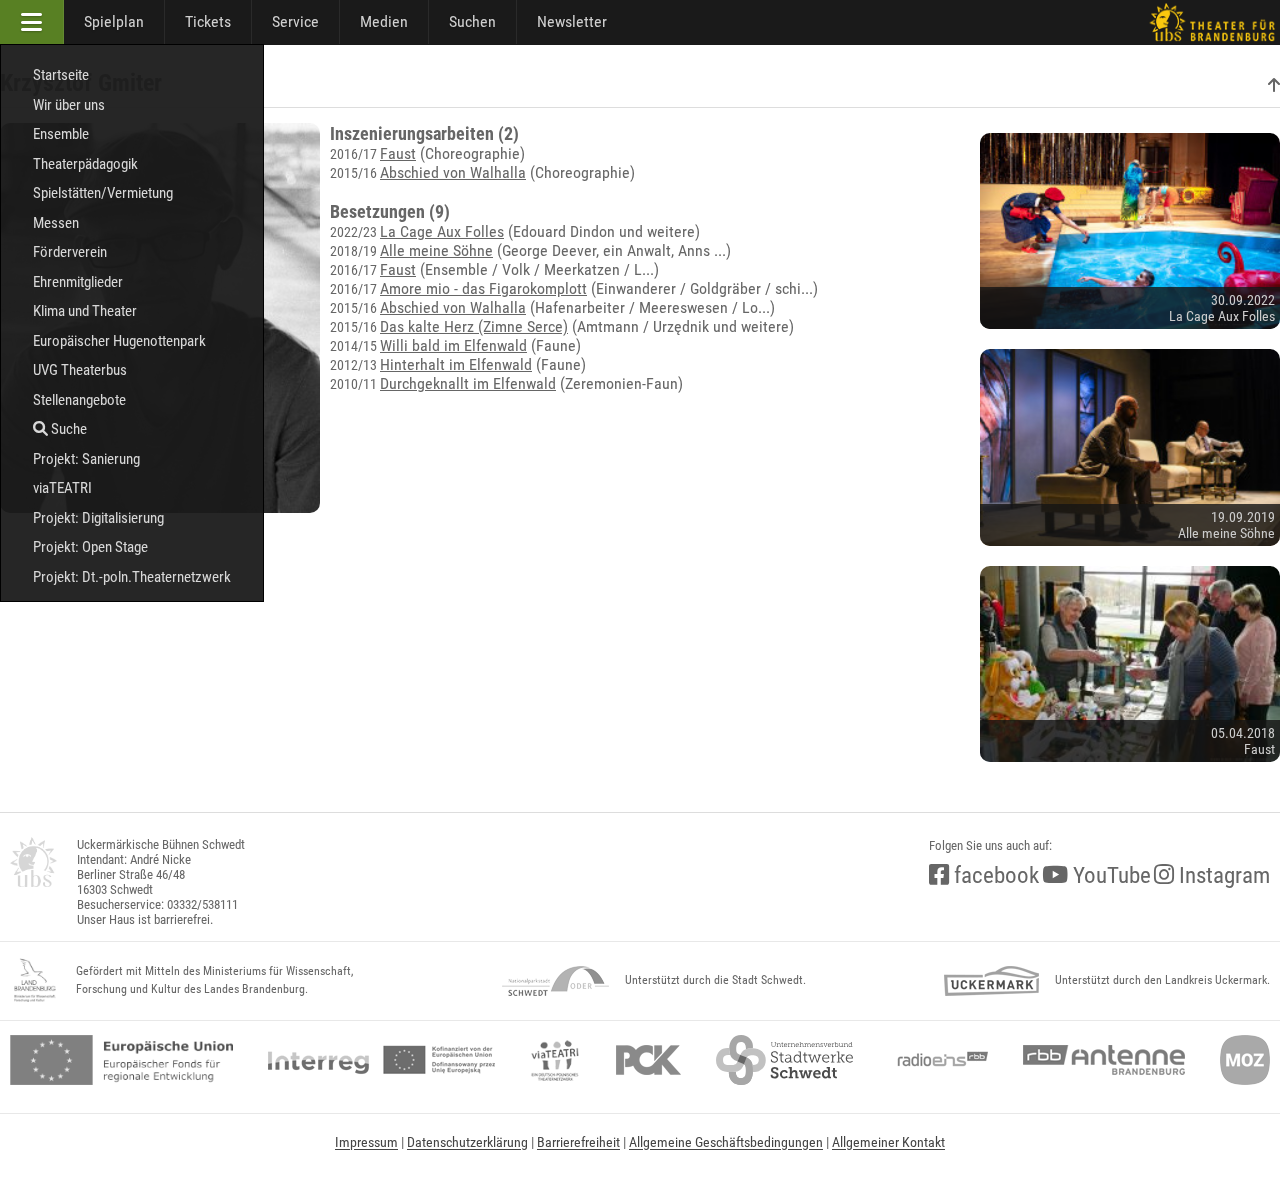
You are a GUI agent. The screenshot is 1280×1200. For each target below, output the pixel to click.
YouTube (1109, 875)
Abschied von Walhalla (453, 172)
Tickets (208, 21)
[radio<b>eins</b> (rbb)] (938, 1060)
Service (295, 21)
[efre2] (121, 1060)
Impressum (366, 1142)
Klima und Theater (85, 311)
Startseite (61, 75)
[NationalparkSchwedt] (555, 981)
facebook (994, 875)
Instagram (1222, 875)
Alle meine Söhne (436, 250)
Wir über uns (69, 105)
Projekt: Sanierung (86, 459)
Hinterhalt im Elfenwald (456, 364)
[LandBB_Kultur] (35, 981)
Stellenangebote (79, 400)
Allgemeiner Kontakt (888, 1142)
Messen (56, 223)
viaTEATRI (62, 488)
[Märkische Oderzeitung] (1245, 1060)
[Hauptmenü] (32, 22)
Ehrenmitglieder (78, 282)
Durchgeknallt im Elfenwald (468, 383)
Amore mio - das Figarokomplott (483, 288)
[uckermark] (991, 981)
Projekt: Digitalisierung (98, 518)
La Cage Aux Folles (442, 231)
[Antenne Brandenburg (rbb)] (1104, 1060)
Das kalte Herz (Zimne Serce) (474, 326)
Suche (67, 429)
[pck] (648, 1060)
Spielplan (114, 21)
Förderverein (70, 252)
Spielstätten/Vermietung (103, 193)
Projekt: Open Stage (90, 547)
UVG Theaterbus (80, 370)
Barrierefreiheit (578, 1142)
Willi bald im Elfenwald (453, 345)
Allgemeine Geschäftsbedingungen (726, 1142)
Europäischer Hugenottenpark (119, 341)
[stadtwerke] (785, 1060)
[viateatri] (555, 1060)
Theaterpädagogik (85, 164)
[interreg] (381, 1060)
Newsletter (572, 21)
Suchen (472, 21)
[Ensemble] (1274, 85)
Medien (384, 21)
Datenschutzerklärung (467, 1142)
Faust (398, 153)
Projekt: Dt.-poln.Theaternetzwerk (132, 577)
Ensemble (61, 134)
